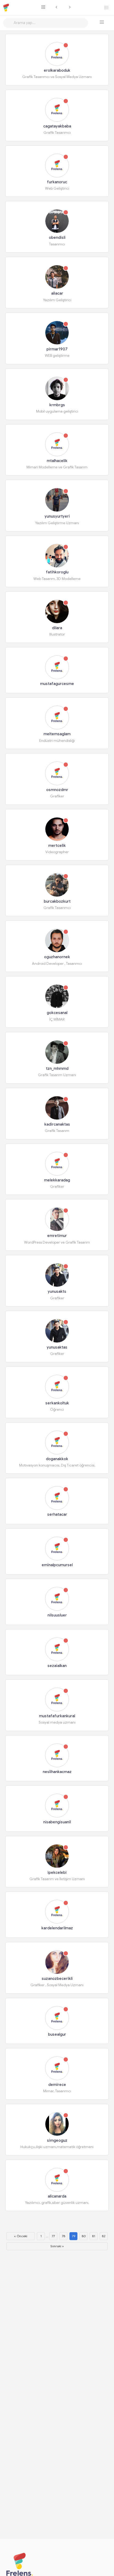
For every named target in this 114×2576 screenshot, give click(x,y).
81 (94, 2236)
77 (53, 2236)
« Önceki (21, 2236)
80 (84, 2236)
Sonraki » (57, 2246)
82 (104, 2236)
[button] (102, 22)
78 (63, 2236)
